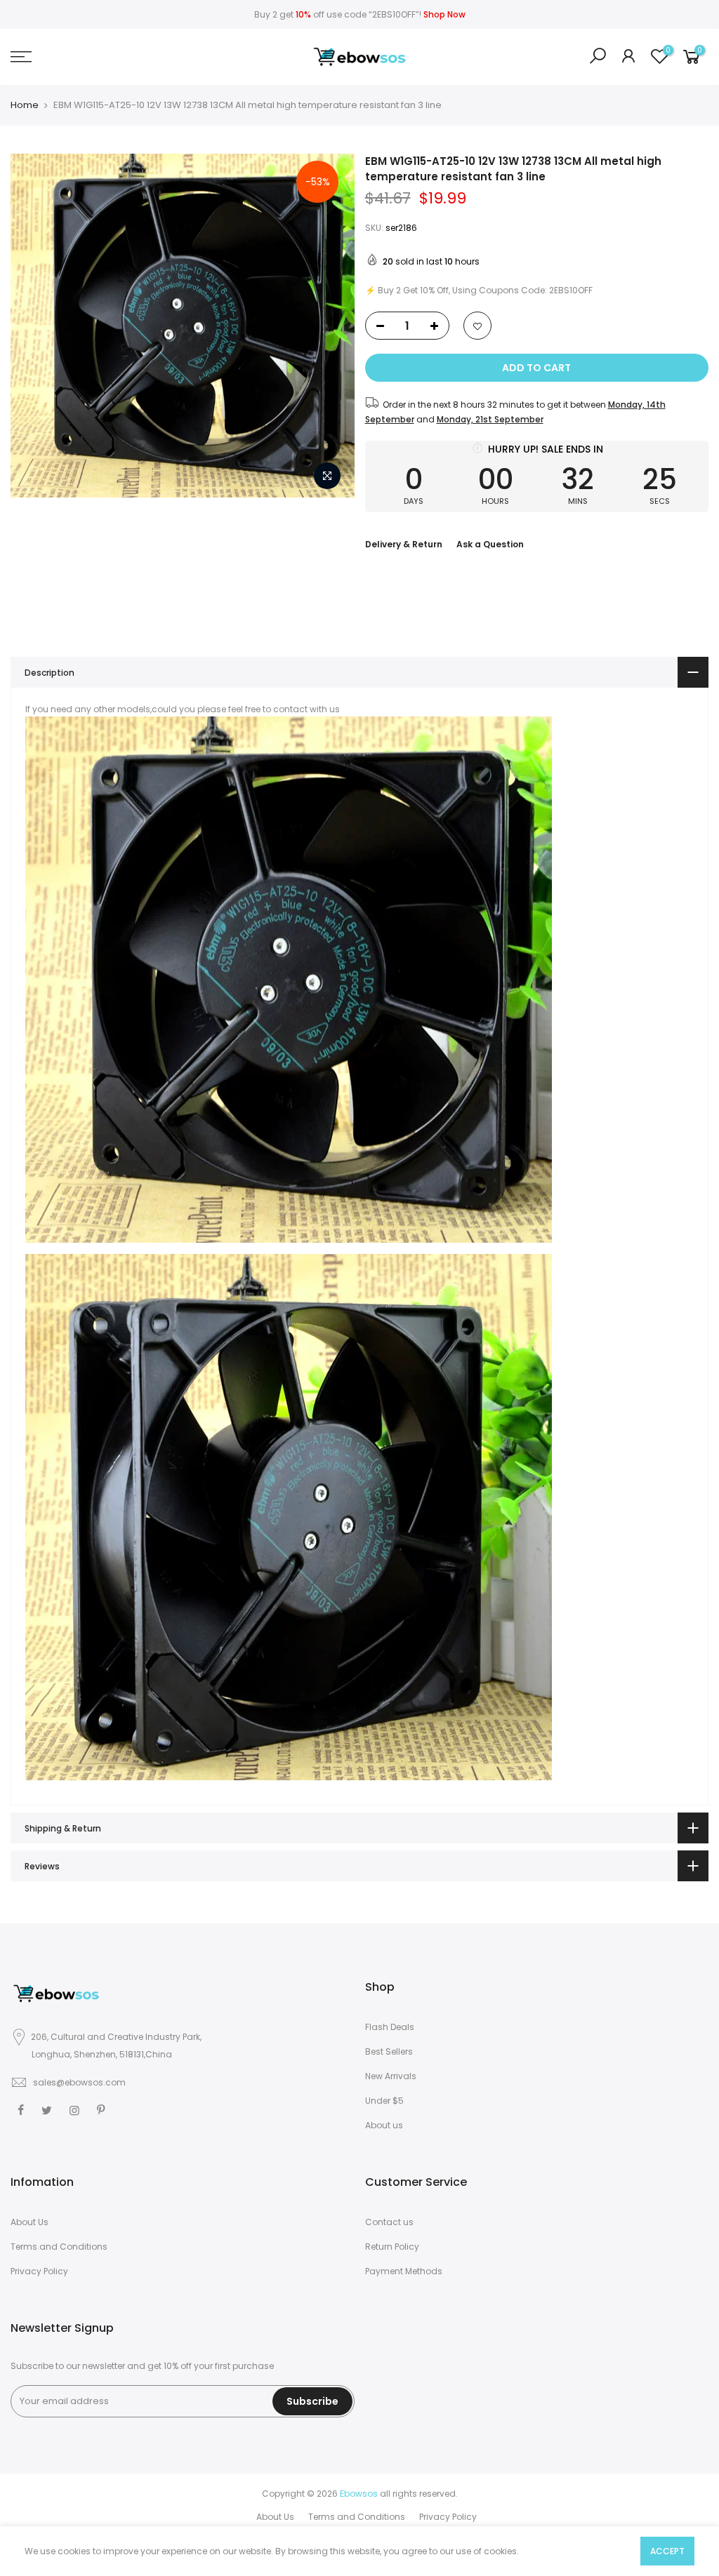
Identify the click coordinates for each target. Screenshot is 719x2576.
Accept (667, 2551)
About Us (29, 2222)
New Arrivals (391, 2076)
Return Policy (392, 2247)
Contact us (389, 2222)
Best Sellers (389, 2051)
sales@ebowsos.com (79, 2082)
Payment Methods (404, 2271)
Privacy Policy (39, 2271)
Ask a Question (490, 544)
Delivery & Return (404, 544)
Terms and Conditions (59, 2247)
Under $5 (384, 2101)
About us (384, 2125)
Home (25, 105)
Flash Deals (390, 2027)
